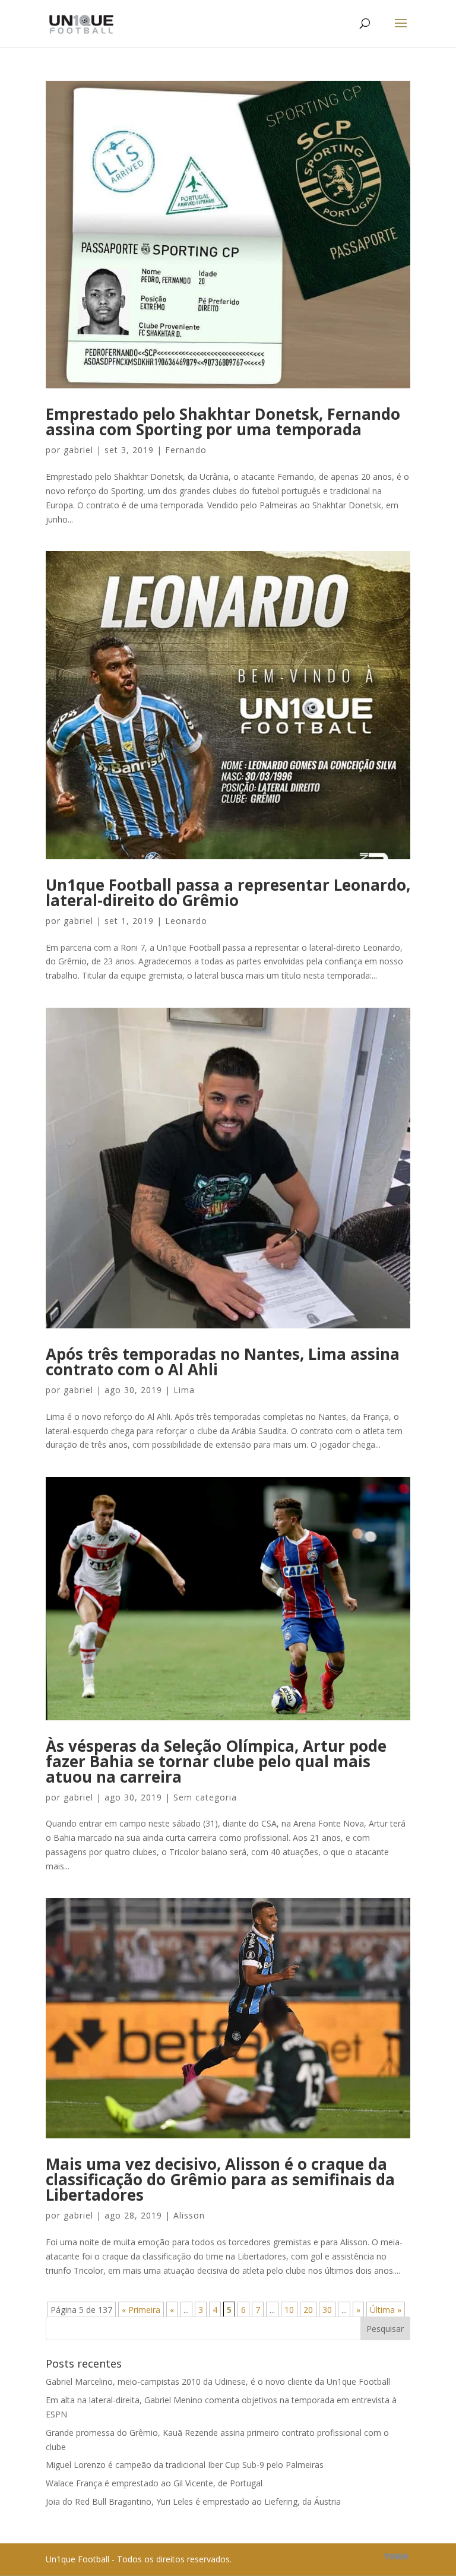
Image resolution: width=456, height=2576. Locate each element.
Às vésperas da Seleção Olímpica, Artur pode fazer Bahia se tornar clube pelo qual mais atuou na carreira (216, 1761)
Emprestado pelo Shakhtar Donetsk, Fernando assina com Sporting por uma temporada (223, 422)
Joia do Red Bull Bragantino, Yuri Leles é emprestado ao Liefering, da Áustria (193, 2501)
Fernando (186, 450)
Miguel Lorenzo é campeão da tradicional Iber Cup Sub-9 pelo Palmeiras (185, 2465)
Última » (386, 2310)
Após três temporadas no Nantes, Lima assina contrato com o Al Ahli (223, 1362)
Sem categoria (205, 1797)
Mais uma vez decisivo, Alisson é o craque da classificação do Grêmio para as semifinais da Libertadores (220, 2179)
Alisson (189, 2215)
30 (327, 2310)
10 (289, 2310)
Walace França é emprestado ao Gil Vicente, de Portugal (154, 2483)
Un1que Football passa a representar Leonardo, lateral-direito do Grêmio (228, 893)
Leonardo (186, 921)
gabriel (78, 450)
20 (308, 2310)
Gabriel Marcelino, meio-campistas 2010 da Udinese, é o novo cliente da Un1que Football (218, 2382)
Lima (184, 1390)
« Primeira (141, 2310)
